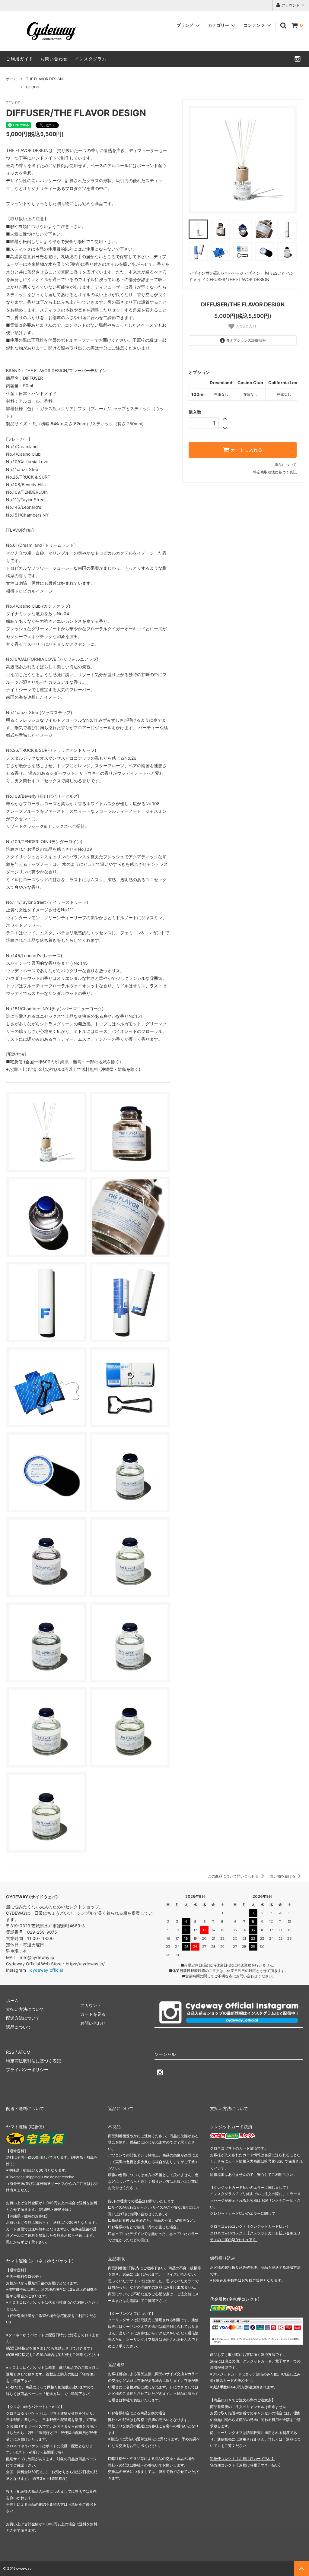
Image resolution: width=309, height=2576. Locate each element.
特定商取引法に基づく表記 (275, 472)
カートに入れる (246, 450)
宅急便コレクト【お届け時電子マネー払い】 (246, 2465)
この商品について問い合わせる (234, 1876)
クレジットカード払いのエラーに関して (243, 2213)
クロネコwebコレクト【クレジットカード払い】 (250, 2226)
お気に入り (246, 326)
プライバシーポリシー (27, 2070)
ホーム (11, 79)
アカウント (291, 5)
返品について (286, 465)
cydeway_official (46, 1970)
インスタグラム (91, 59)
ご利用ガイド (20, 59)
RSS (10, 2052)
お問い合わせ (54, 59)
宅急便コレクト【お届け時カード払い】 (243, 2459)
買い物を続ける (283, 1876)
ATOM (24, 2052)
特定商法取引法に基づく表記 (33, 2061)
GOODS (33, 87)
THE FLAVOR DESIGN (44, 79)
